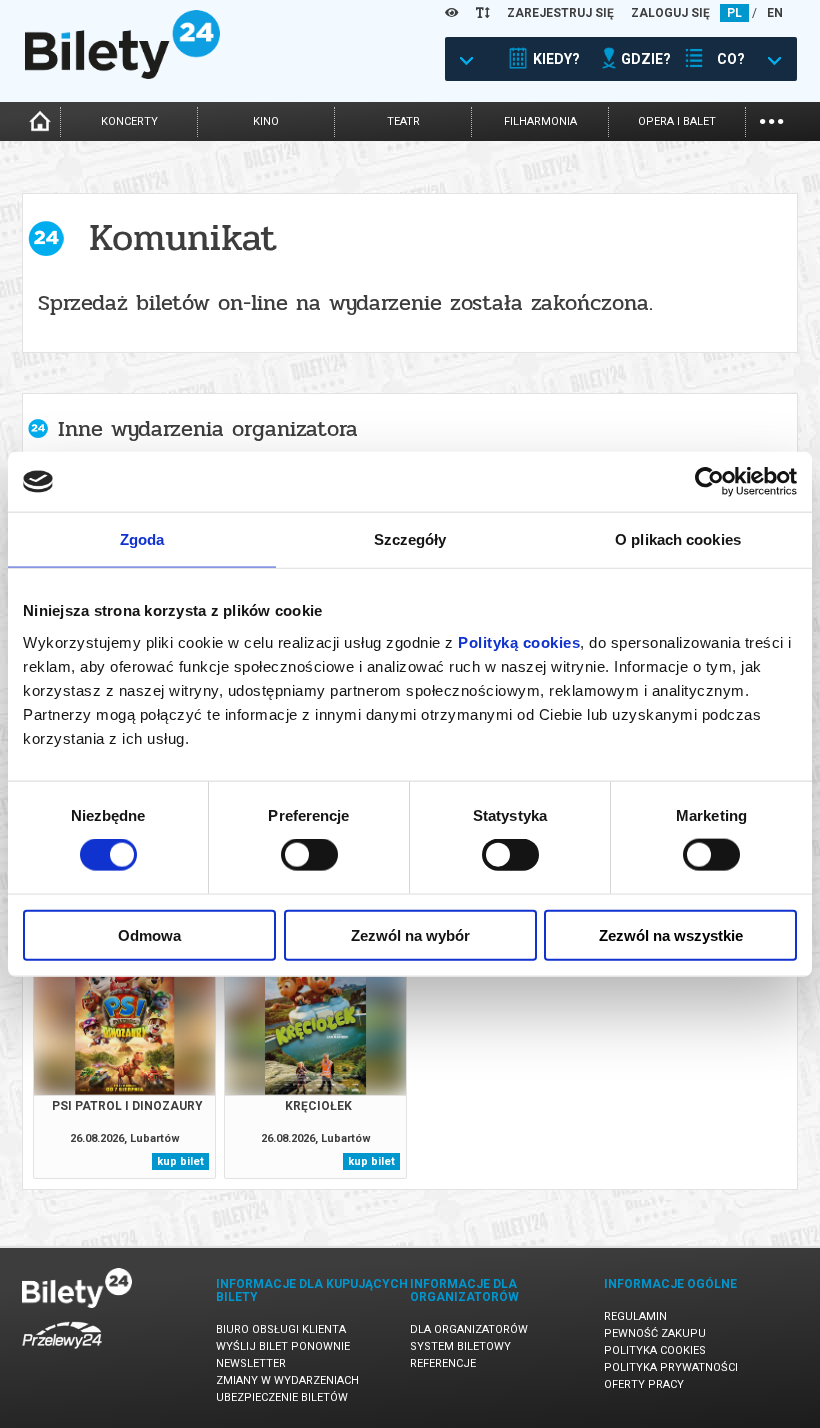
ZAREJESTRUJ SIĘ (560, 13)
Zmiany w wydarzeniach (287, 1380)
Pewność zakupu (655, 1333)
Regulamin (635, 1316)
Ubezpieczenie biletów (282, 1397)
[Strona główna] (122, 74)
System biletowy (460, 1346)
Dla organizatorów (469, 1329)
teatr (403, 121)
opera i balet (677, 121)
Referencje (443, 1363)
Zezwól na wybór (410, 934)
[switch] (309, 855)
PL (734, 13)
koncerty (129, 121)
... (771, 119)
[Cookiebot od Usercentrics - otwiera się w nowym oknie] (709, 482)
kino (266, 121)
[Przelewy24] (62, 1352)
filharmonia (540, 121)
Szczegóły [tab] (410, 539)
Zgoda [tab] (142, 539)
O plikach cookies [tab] (678, 539)
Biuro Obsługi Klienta (281, 1329)
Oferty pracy (644, 1384)
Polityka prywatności (671, 1367)
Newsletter (251, 1363)
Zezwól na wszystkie (671, 934)
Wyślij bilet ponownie (283, 1346)
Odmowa (149, 934)
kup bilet (180, 1161)
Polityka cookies (655, 1350)
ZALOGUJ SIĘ (670, 13)
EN (775, 13)
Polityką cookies (519, 641)
